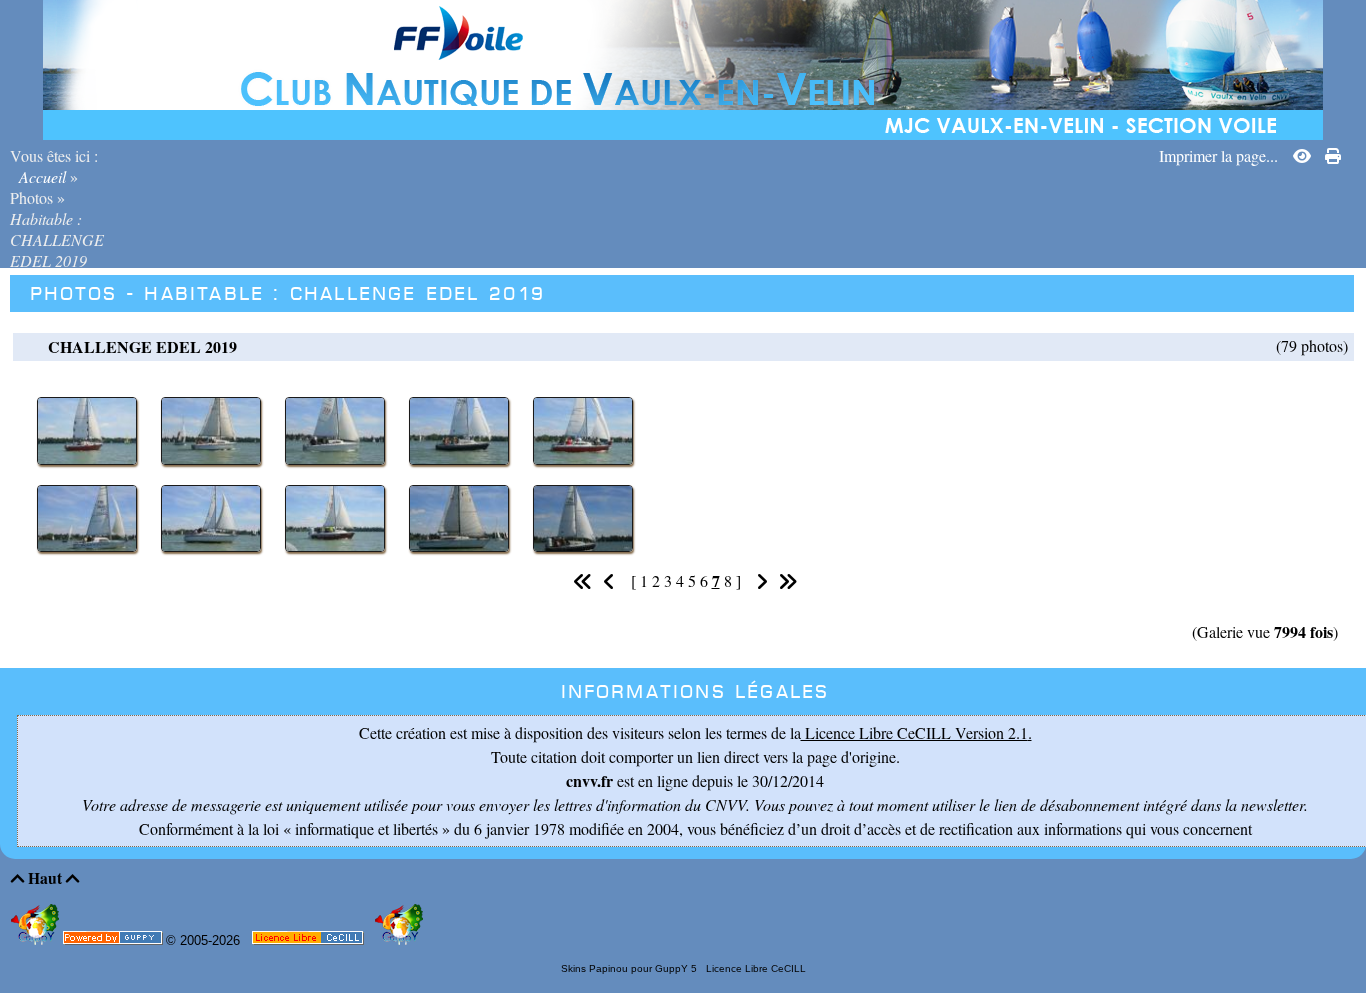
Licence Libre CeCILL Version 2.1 (914, 732)
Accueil (42, 176)
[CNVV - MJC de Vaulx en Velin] (683, 67)
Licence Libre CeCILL (754, 968)
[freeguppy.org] (114, 941)
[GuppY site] (37, 940)
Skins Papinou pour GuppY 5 (632, 968)
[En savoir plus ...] (309, 941)
